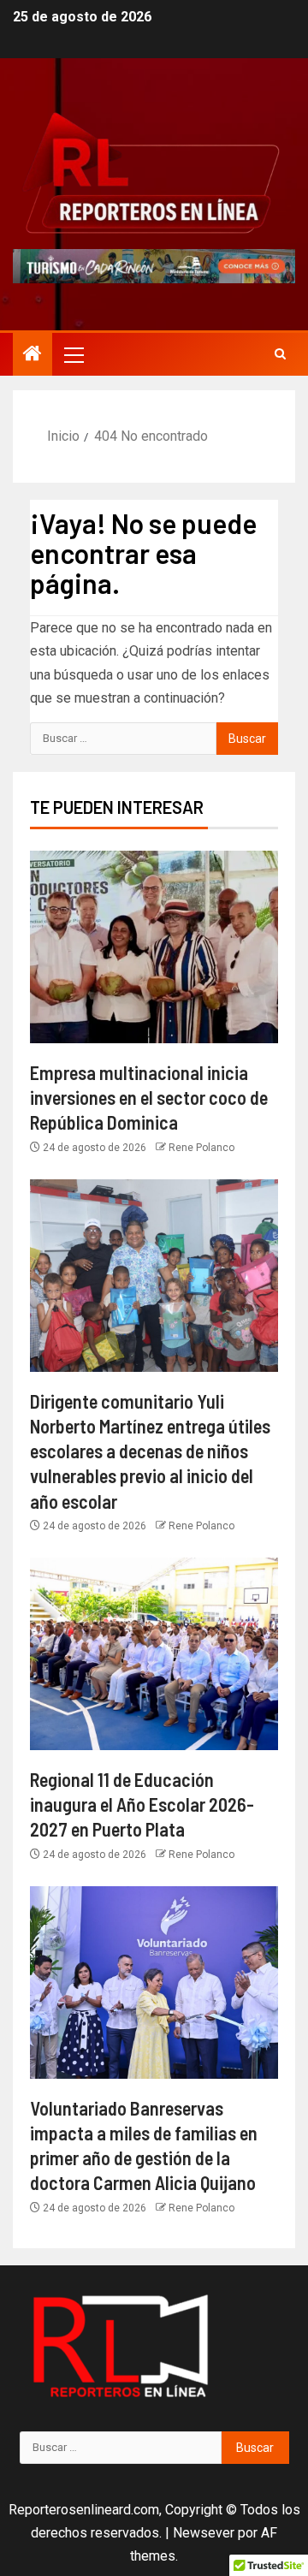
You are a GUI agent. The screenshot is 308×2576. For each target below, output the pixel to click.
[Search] (280, 354)
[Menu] (73, 354)
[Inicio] (33, 355)
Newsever (204, 2533)
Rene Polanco (201, 1148)
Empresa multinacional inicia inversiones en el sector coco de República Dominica (149, 1098)
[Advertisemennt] (154, 265)
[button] (73, 354)
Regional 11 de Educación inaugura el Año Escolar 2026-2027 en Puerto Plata (142, 1804)
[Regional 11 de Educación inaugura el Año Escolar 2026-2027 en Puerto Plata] (154, 1654)
